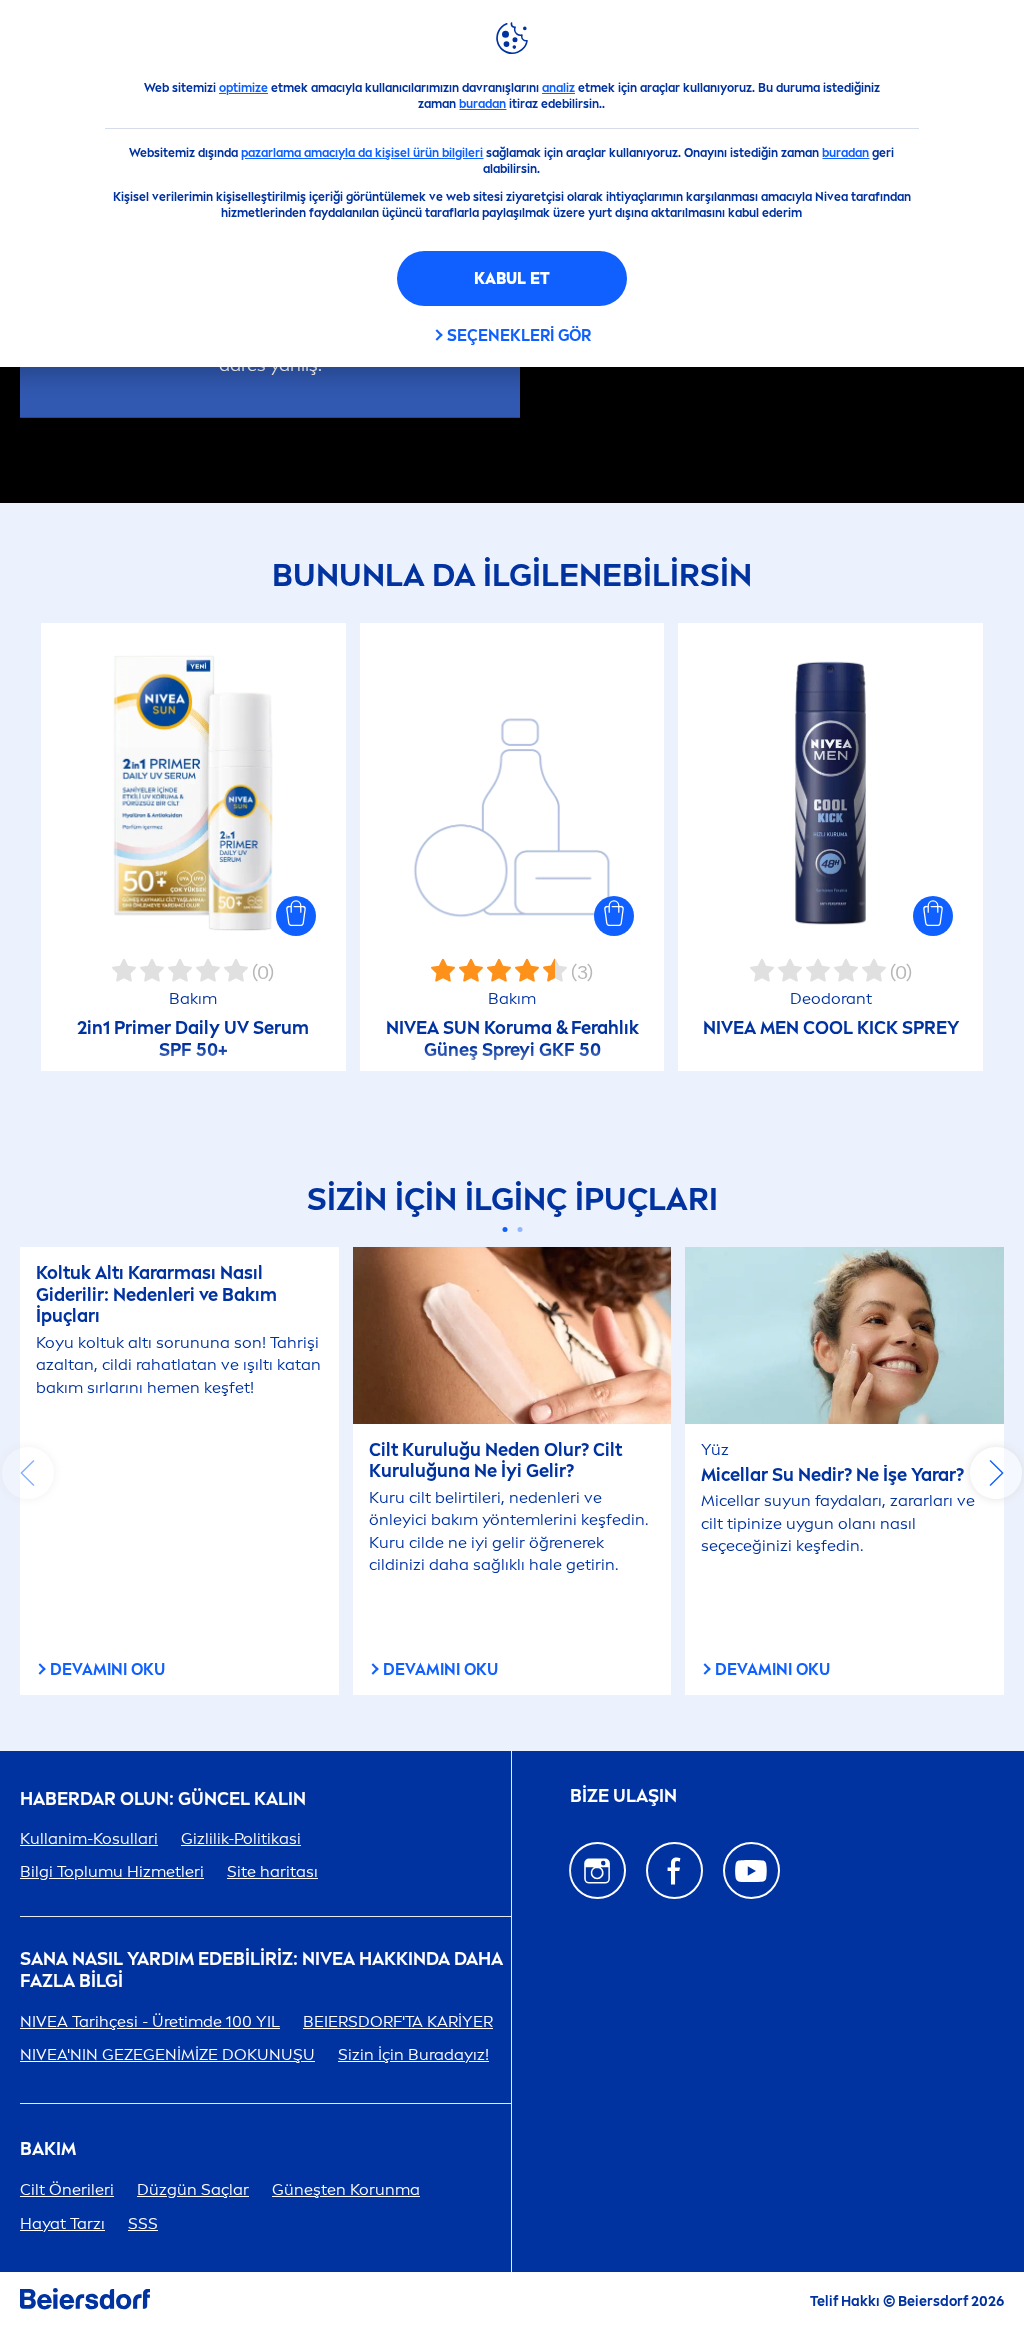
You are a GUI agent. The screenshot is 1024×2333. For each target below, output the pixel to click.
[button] (296, 916)
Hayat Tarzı (62, 2223)
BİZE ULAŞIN (623, 1796)
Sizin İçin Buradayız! (413, 2054)
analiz (558, 88)
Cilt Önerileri (67, 2189)
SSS (143, 2223)
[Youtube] (751, 1870)
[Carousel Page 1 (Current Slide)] (504, 1229)
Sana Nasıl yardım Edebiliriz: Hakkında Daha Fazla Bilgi (261, 1970)
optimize (243, 88)
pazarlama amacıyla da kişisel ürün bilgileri (362, 153)
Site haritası (272, 1871)
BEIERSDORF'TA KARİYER (398, 2021)
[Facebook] (674, 1870)
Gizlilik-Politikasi (241, 1838)
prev (28, 1473)
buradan (482, 104)
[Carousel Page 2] (519, 1229)
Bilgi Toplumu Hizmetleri (112, 1871)
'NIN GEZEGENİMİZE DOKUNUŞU (167, 2054)
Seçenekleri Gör (519, 335)
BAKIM (48, 2149)
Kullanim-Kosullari (89, 1838)
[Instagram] (597, 1870)
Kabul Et (512, 278)
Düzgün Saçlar (193, 2189)
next (996, 1473)
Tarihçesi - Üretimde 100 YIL (150, 2021)
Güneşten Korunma (346, 2189)
